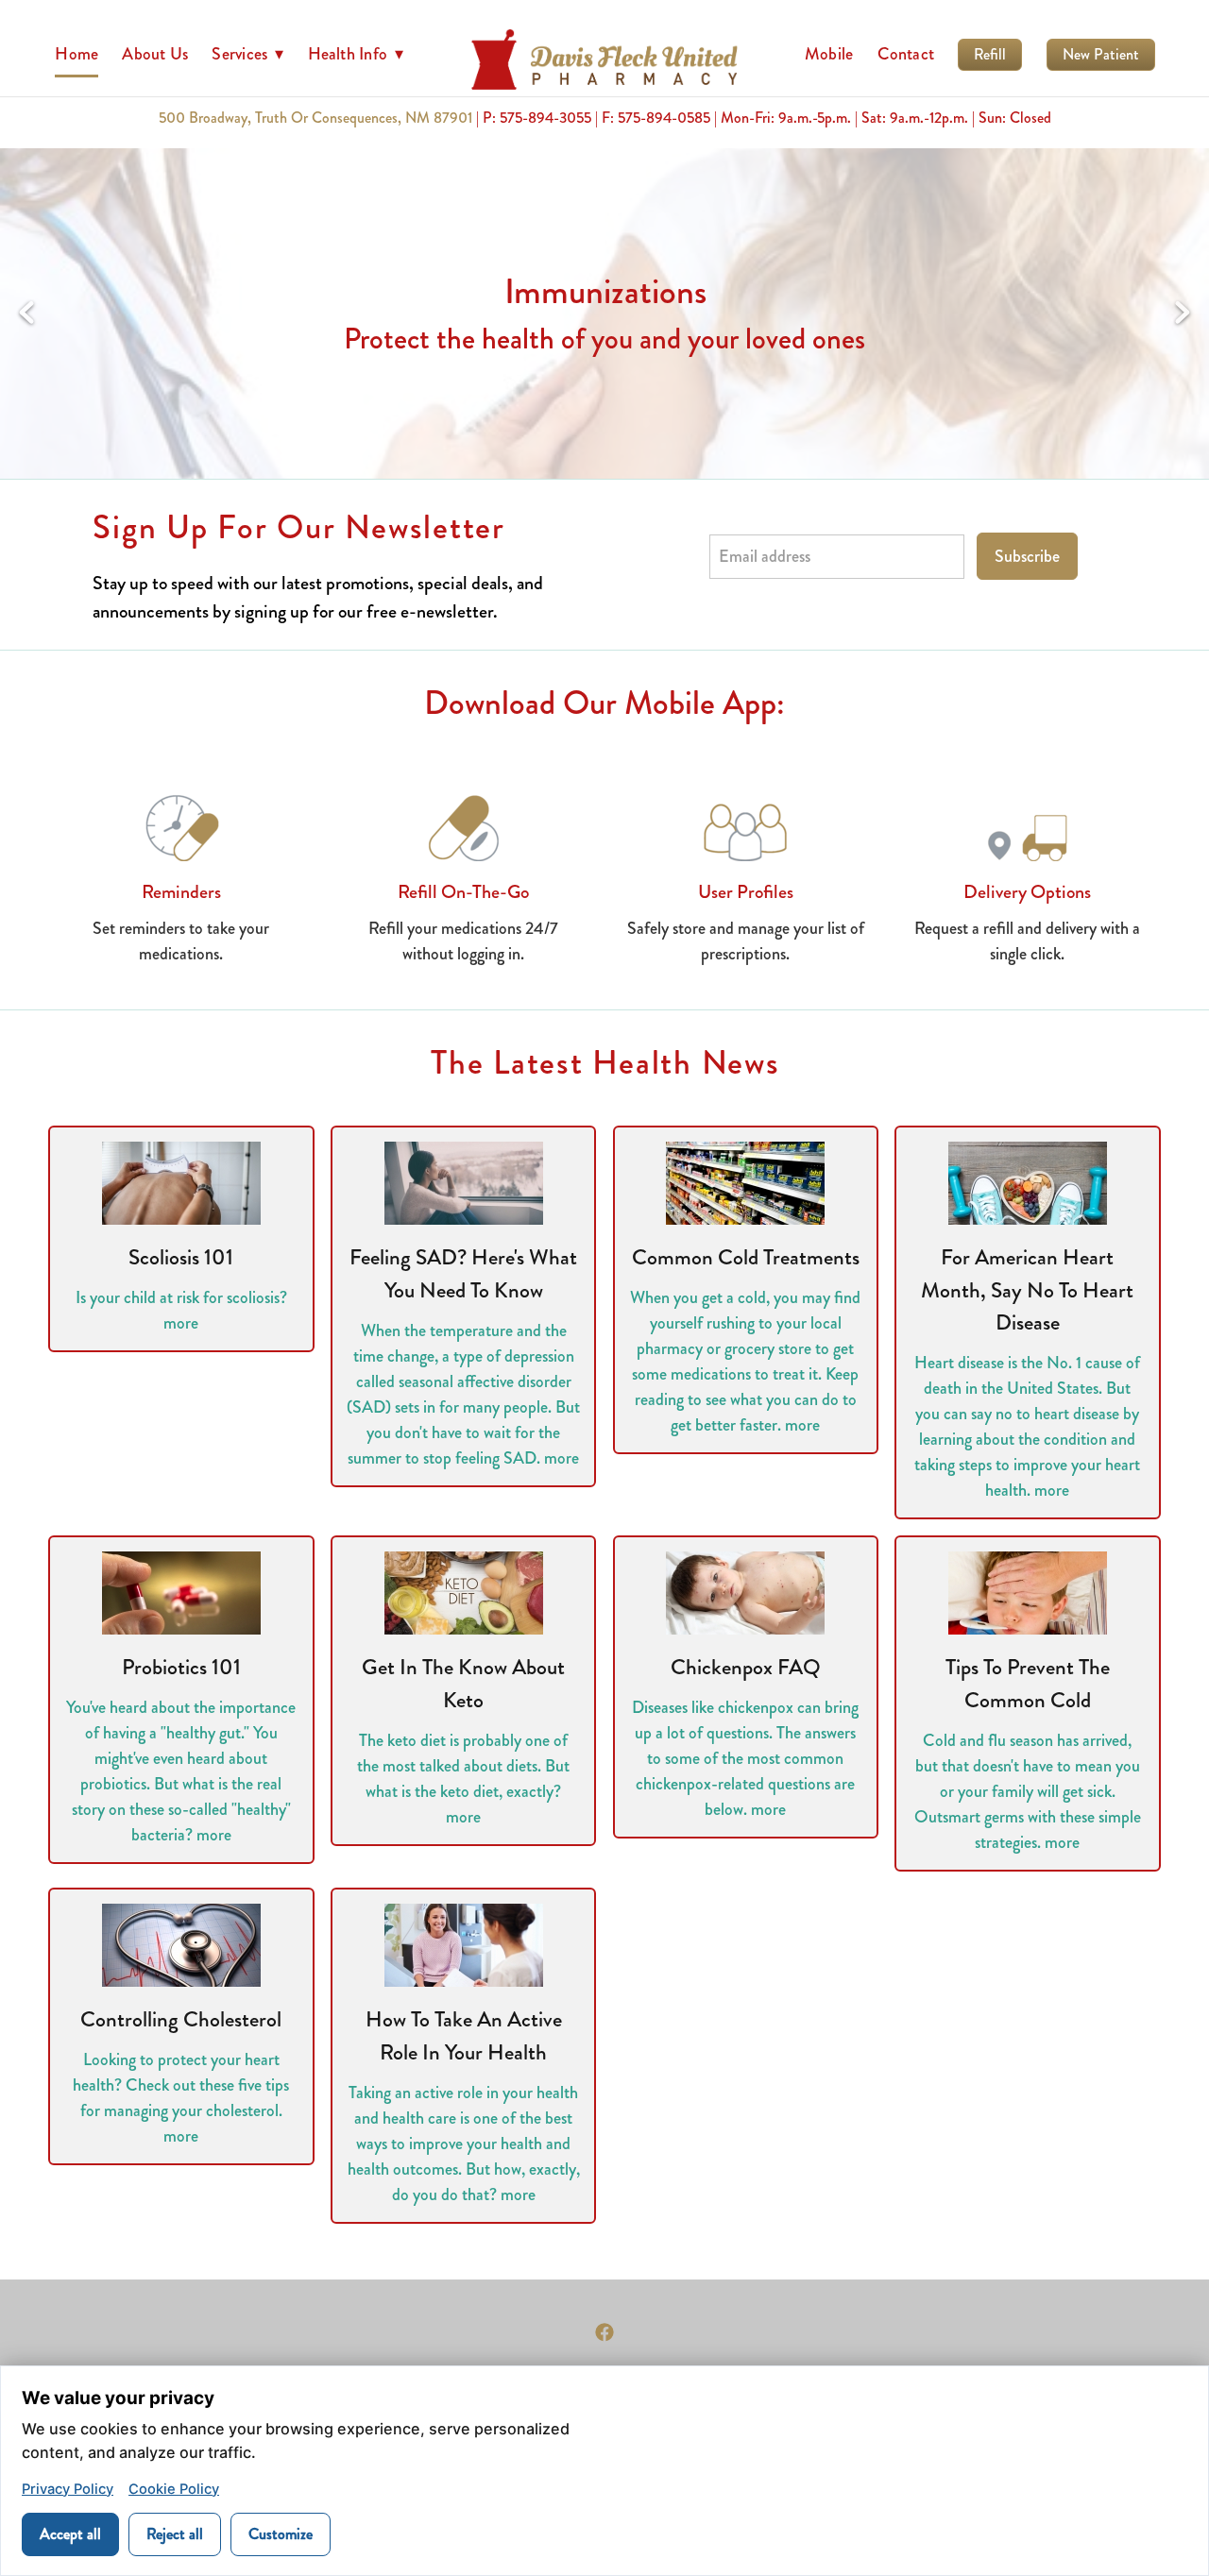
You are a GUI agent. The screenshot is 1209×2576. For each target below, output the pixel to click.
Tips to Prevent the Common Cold (1028, 1684)
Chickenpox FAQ (746, 1667)
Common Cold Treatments (746, 1257)
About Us (155, 54)
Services (247, 54)
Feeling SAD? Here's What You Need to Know (463, 1274)
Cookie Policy (174, 2489)
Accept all (70, 2534)
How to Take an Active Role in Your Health (464, 2036)
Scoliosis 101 (181, 1257)
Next (1183, 314)
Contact (906, 54)
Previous (26, 314)
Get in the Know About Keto (463, 1684)
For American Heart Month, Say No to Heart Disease (1027, 1290)
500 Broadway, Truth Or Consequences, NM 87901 (315, 118)
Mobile (829, 54)
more (181, 1323)
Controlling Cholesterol (181, 2019)
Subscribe (1027, 556)
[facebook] (604, 2332)
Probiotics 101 (181, 1667)
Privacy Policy (68, 2489)
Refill (990, 54)
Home (77, 54)
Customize (281, 2534)
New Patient (1101, 54)
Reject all (175, 2534)
